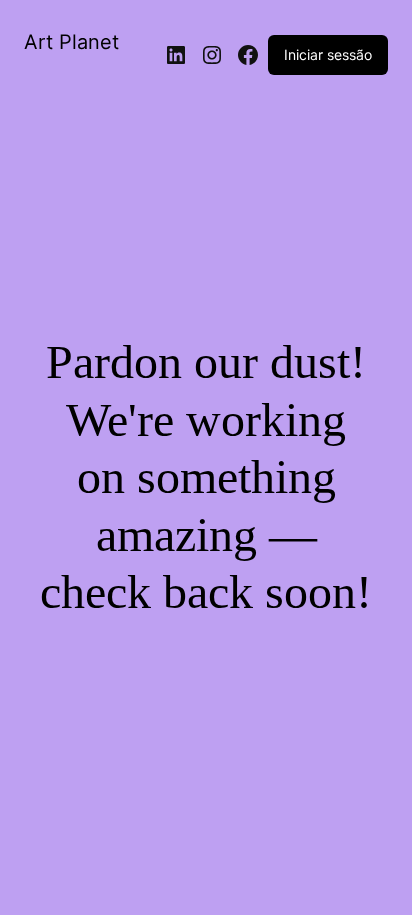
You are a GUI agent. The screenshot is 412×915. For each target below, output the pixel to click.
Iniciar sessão (328, 54)
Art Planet (71, 42)
